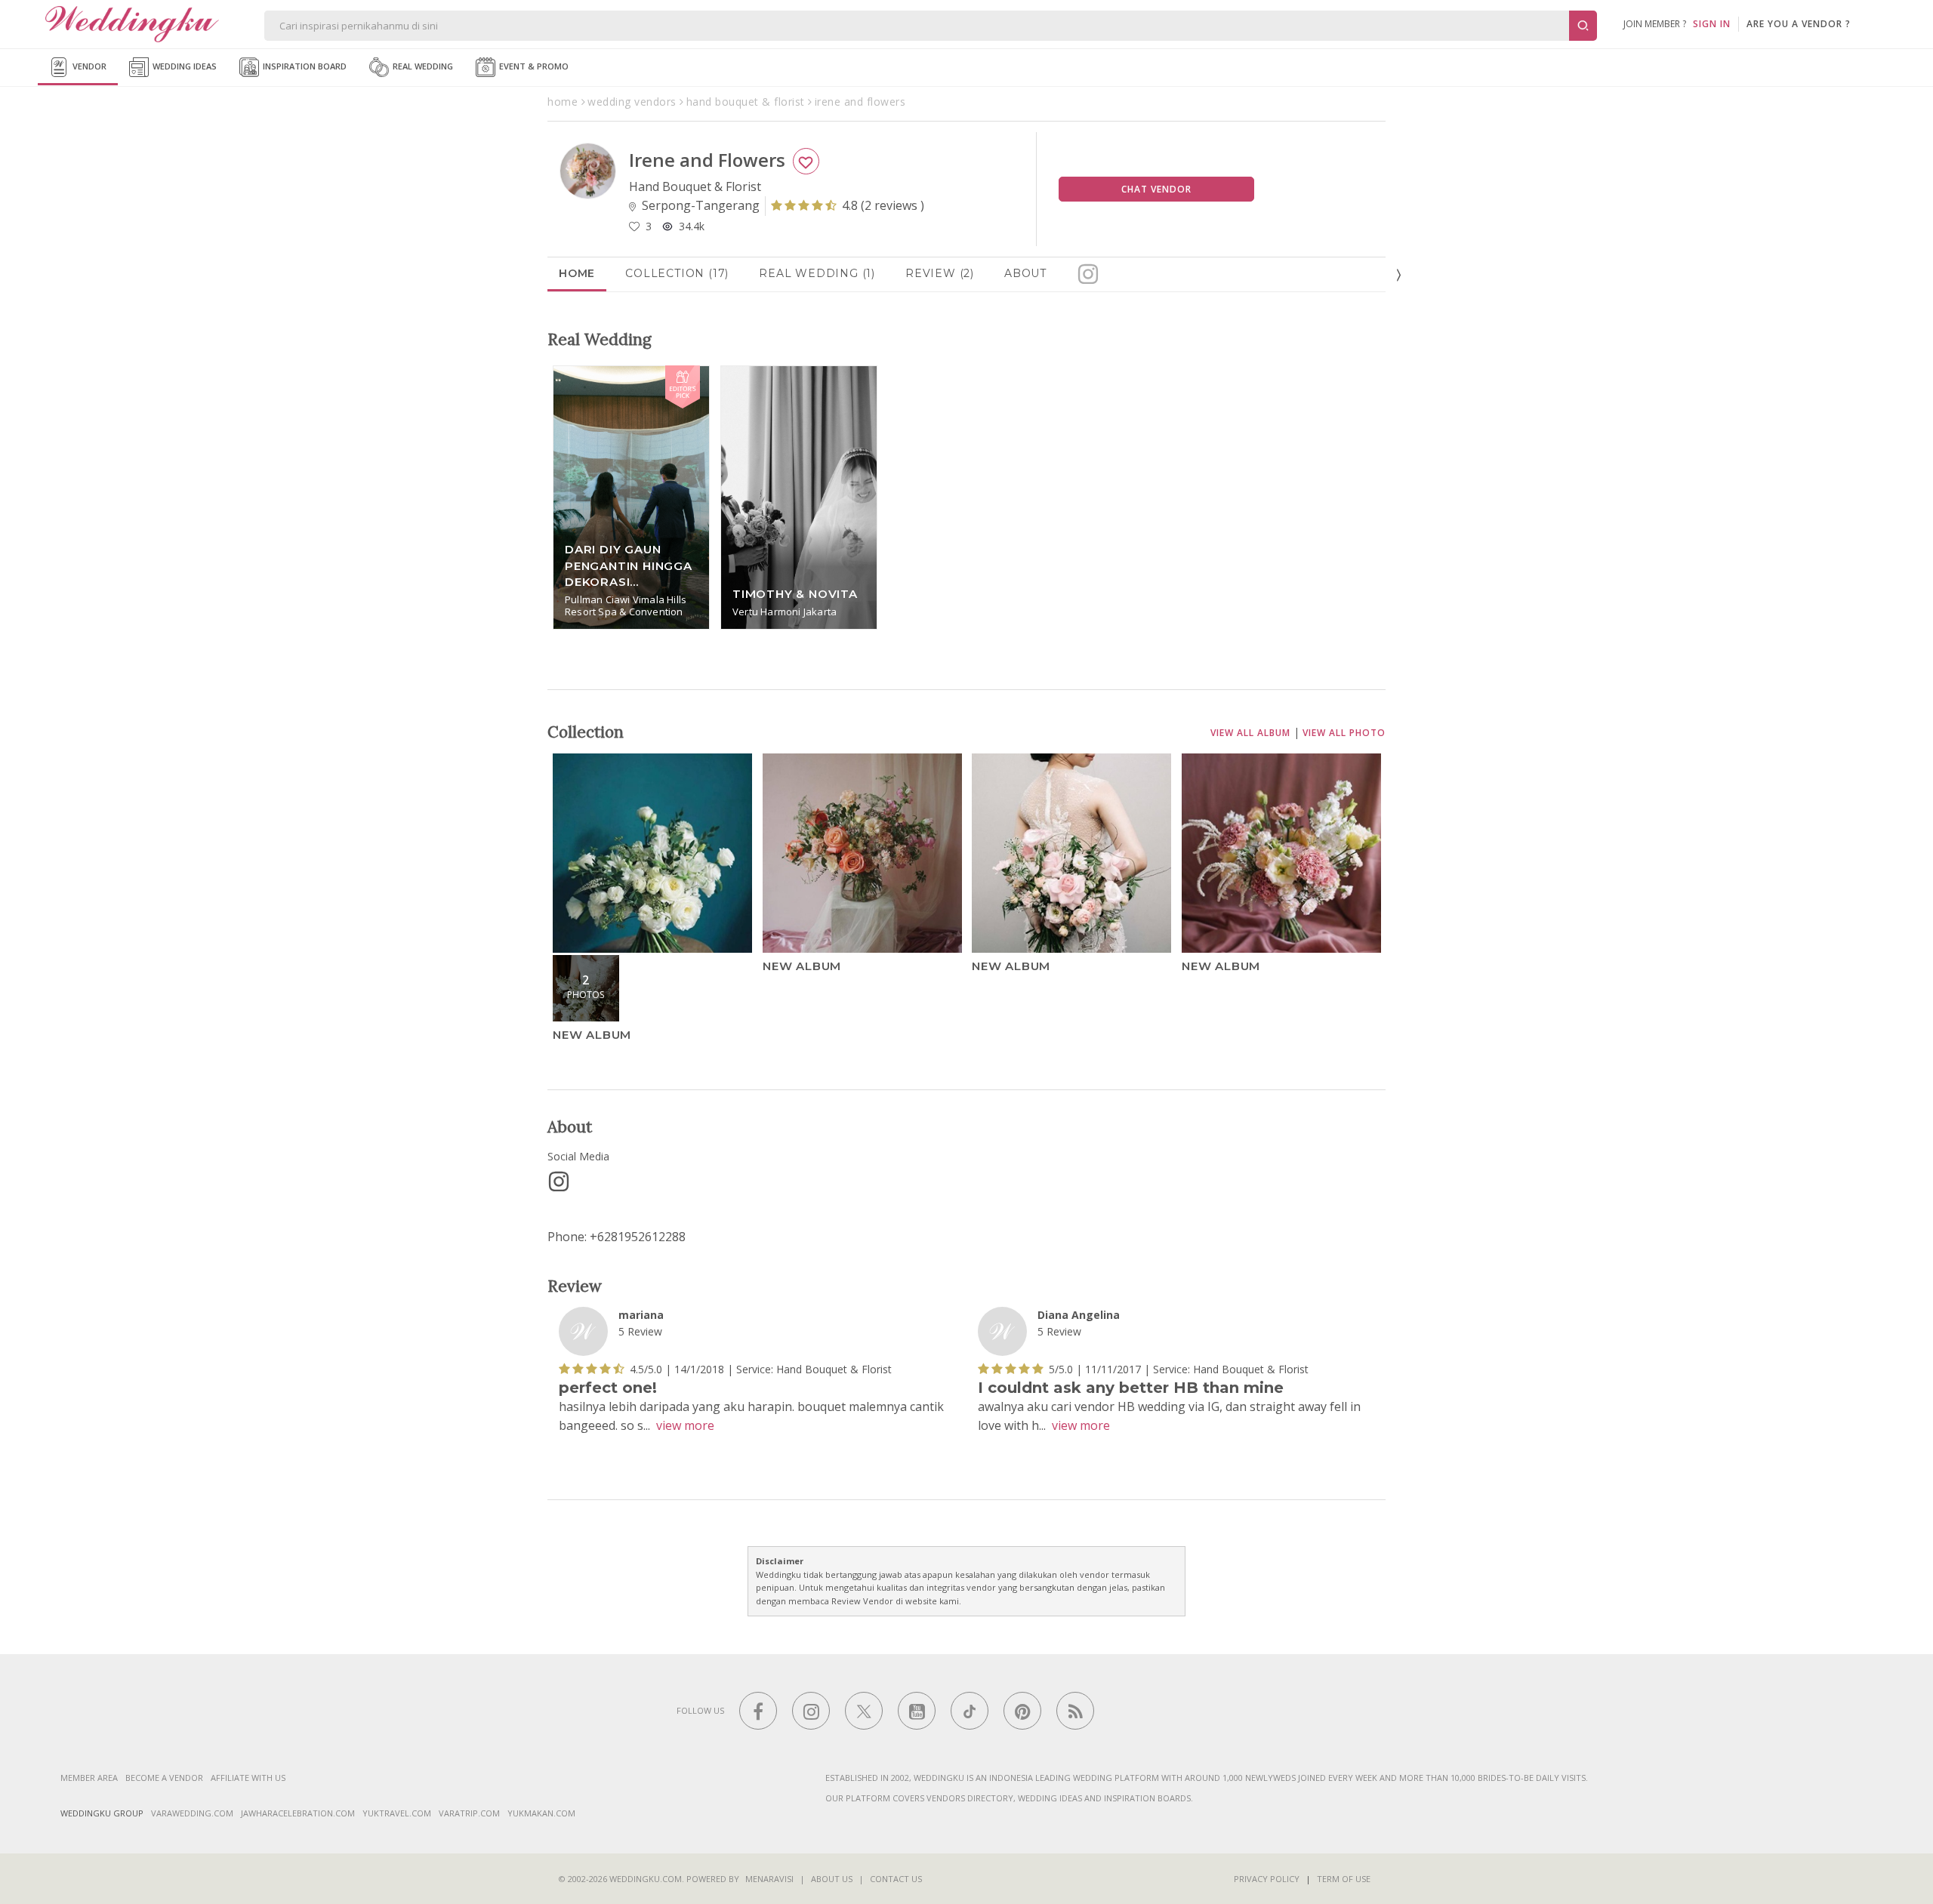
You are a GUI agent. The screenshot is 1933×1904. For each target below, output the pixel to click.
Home (577, 273)
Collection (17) (677, 273)
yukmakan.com (541, 1813)
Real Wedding (422, 66)
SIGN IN (1712, 24)
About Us (832, 1879)
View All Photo (1344, 733)
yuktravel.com (397, 1813)
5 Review (640, 1332)
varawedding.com (192, 1813)
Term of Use (1344, 1879)
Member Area (89, 1778)
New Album (592, 1034)
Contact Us (896, 1879)
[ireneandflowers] (559, 1182)
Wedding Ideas (183, 66)
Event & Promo (533, 66)
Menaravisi (769, 1879)
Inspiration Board (304, 66)
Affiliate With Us (248, 1778)
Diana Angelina (1079, 1315)
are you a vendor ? (1799, 24)
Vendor (88, 66)
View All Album (1250, 733)
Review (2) (940, 273)
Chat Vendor (1156, 189)
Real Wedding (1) (817, 273)
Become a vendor (164, 1778)
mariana (641, 1315)
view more (685, 1426)
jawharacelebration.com (298, 1813)
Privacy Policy (1267, 1879)
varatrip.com (469, 1813)
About (1025, 273)
